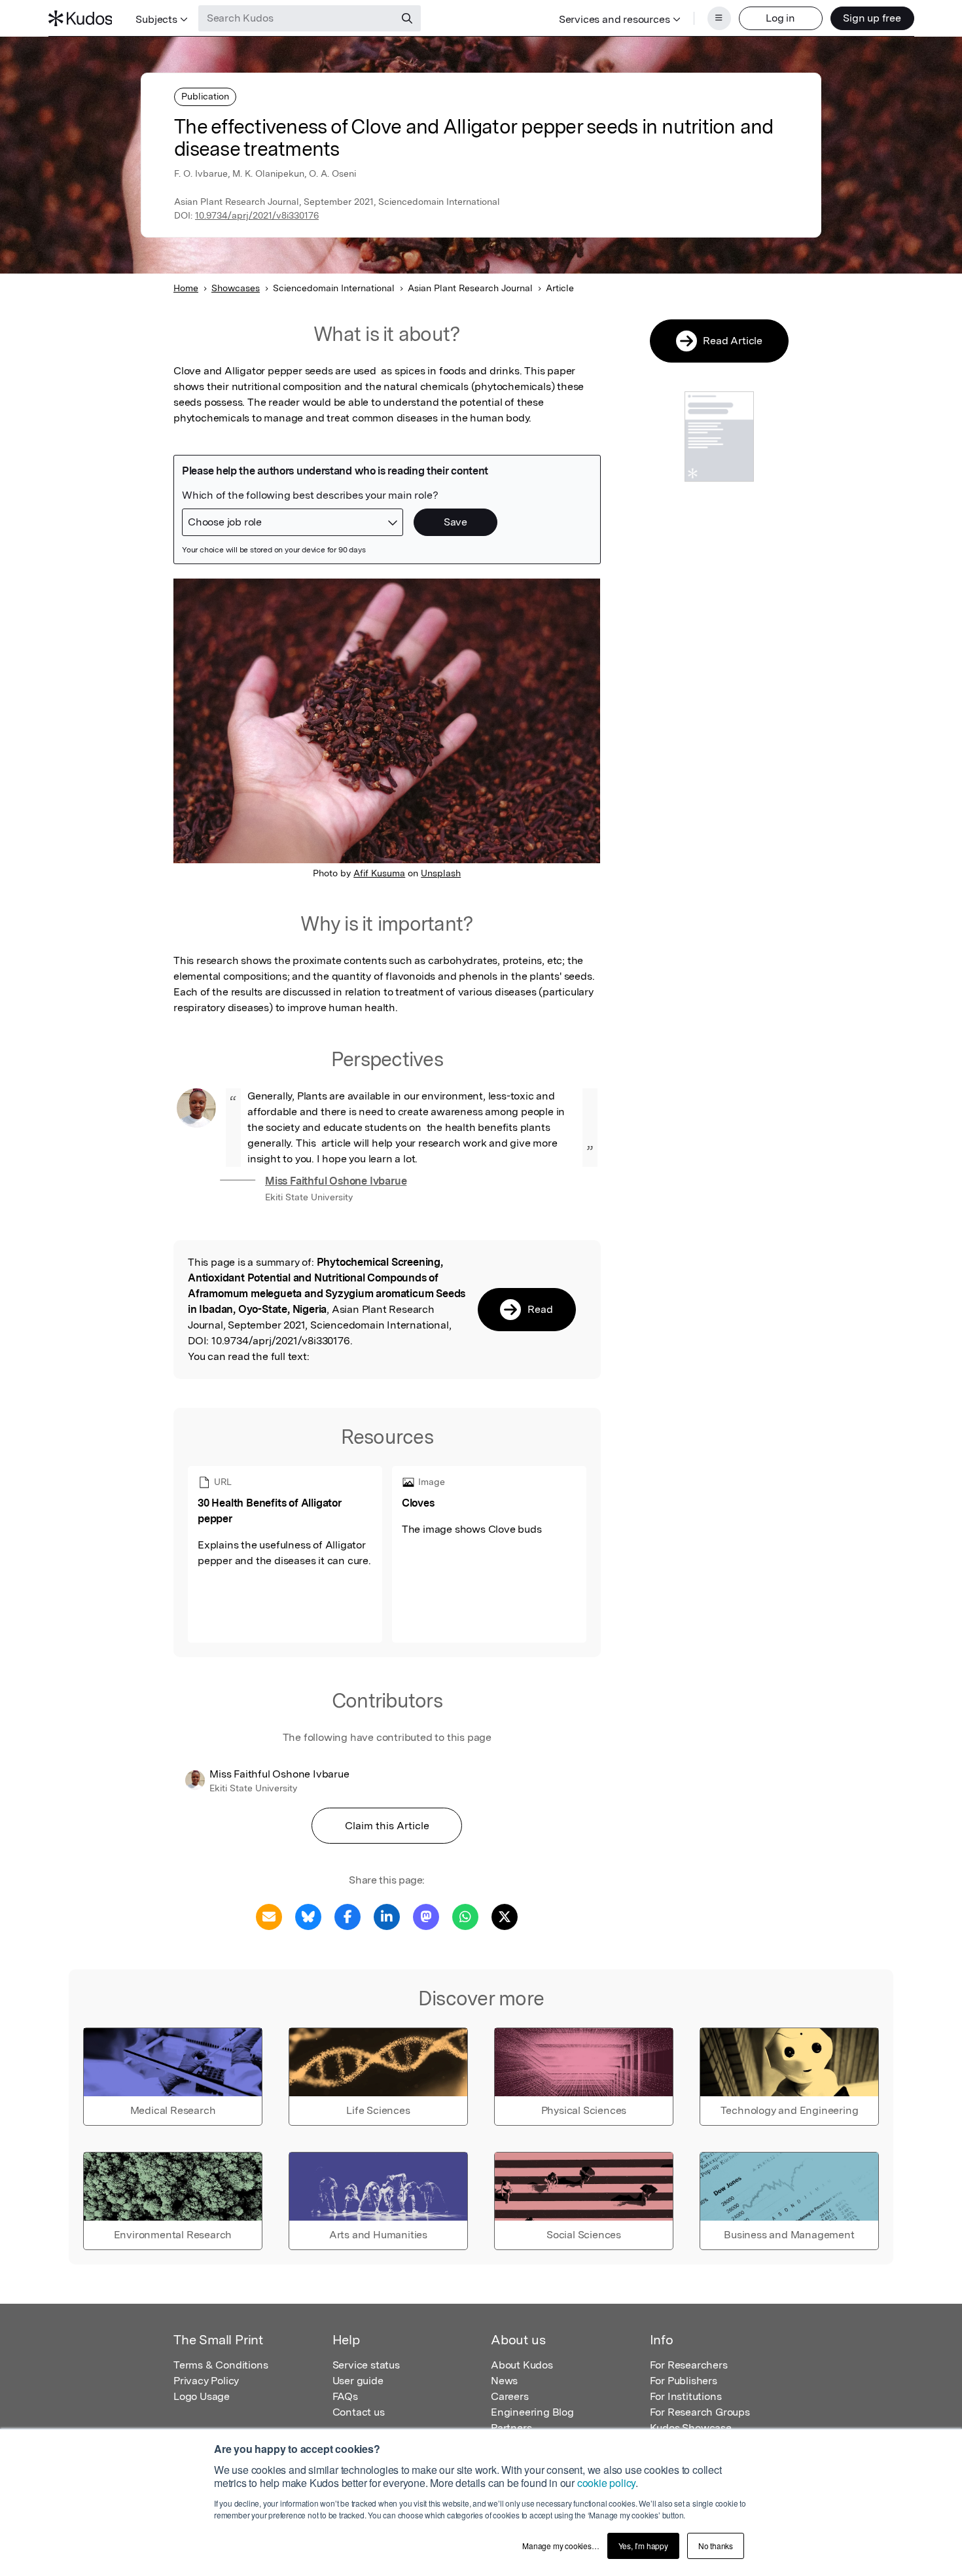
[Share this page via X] (505, 1916)
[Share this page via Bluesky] (308, 1916)
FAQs (345, 2396)
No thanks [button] (716, 2546)
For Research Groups (700, 2412)
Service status (366, 2365)
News (504, 2381)
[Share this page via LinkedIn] (387, 1916)
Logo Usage (202, 2396)
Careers (510, 2396)
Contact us (359, 2412)
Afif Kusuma (379, 873)
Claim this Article (387, 1826)
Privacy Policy (206, 2381)
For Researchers (689, 2365)
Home (186, 288)
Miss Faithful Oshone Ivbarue (336, 1181)
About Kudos (522, 2365)
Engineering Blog (532, 2412)
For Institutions (686, 2396)
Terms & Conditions (221, 2365)
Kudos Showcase (691, 2428)
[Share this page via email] (269, 1916)
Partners (511, 2428)
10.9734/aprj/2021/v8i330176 (257, 215)
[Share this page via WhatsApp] (465, 1916)
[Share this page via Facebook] (347, 1916)
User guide (358, 2381)
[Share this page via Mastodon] (426, 1916)
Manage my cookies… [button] (561, 2546)
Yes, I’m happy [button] (643, 2546)
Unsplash (441, 873)
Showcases (236, 288)
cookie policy (606, 2483)
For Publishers (684, 2381)
